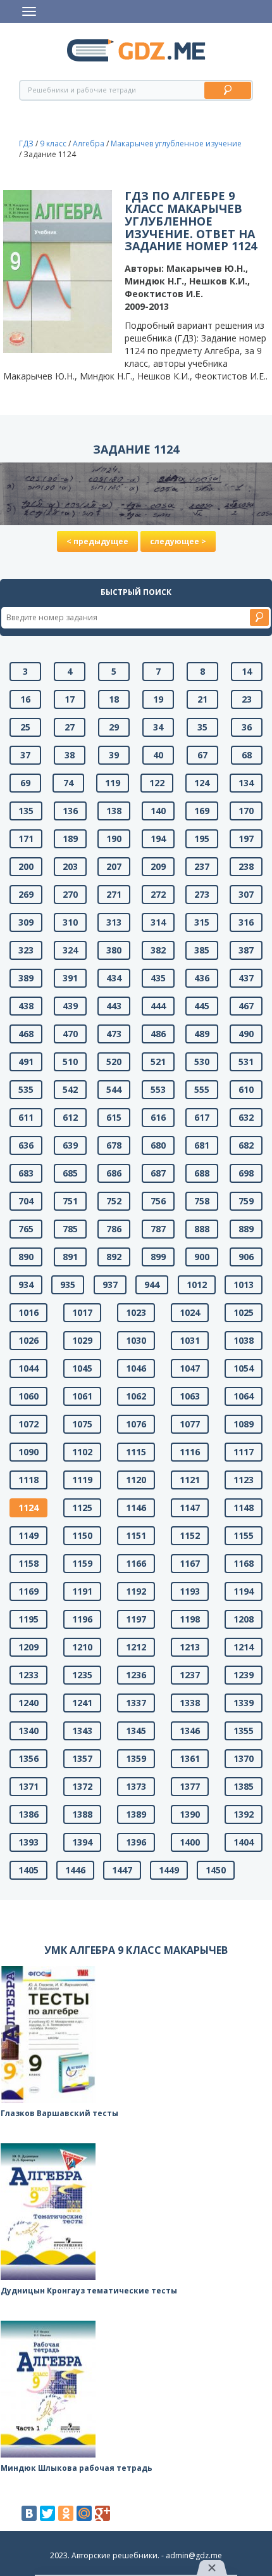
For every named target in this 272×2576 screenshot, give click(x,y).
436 (202, 978)
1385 (244, 1786)
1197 (136, 1619)
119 (113, 783)
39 (114, 755)
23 (247, 699)
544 (114, 1089)
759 (246, 1201)
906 (246, 1257)
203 (70, 866)
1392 (244, 1814)
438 (26, 1006)
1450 (216, 1870)
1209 (28, 1647)
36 (247, 727)
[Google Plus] (102, 2513)
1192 (136, 1591)
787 (158, 1229)
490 (246, 1034)
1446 (75, 1870)
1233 (28, 1675)
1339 (244, 1703)
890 (26, 1257)
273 (202, 894)
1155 (244, 1535)
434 (114, 978)
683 (26, 1173)
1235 (82, 1675)
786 (114, 1229)
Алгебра (89, 143)
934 (26, 1285)
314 (158, 922)
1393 (28, 1842)
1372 (82, 1786)
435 (158, 978)
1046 (136, 1368)
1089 (244, 1424)
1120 (136, 1480)
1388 (82, 1814)
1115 (136, 1452)
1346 (190, 1731)
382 (158, 950)
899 (158, 1257)
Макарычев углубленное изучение (176, 143)
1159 (82, 1563)
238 (246, 866)
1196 (82, 1619)
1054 (244, 1368)
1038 (244, 1340)
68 (247, 755)
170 (246, 811)
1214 (244, 1647)
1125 (82, 1508)
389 (26, 978)
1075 (82, 1424)
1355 (244, 1731)
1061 (82, 1396)
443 (114, 1006)
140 (158, 811)
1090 (28, 1452)
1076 (136, 1424)
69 (25, 783)
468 (26, 1034)
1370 (244, 1758)
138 (114, 811)
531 (246, 1062)
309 (26, 922)
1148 (244, 1508)
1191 (82, 1591)
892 (114, 1257)
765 (26, 1229)
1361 (190, 1758)
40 (158, 755)
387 (246, 950)
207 (114, 866)
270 (70, 894)
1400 (190, 1842)
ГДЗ (26, 143)
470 (70, 1034)
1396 (136, 1842)
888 (202, 1229)
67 (202, 755)
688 (202, 1173)
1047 (190, 1368)
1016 (28, 1312)
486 (158, 1034)
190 (114, 838)
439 (70, 1006)
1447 (122, 1870)
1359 (136, 1758)
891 (70, 1257)
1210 (82, 1647)
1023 (136, 1312)
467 (246, 1006)
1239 (244, 1675)
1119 (82, 1480)
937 (110, 1285)
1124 (28, 1508)
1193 (190, 1591)
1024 (190, 1312)
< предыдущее (97, 541)
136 (70, 811)
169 (202, 811)
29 (114, 727)
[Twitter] (47, 2513)
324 (70, 950)
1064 (244, 1396)
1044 (28, 1368)
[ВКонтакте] (29, 2513)
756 (158, 1201)
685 (70, 1173)
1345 (136, 1731)
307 (246, 894)
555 (202, 1089)
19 (158, 699)
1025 (244, 1312)
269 (26, 894)
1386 (28, 1814)
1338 (190, 1703)
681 (202, 1145)
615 (114, 1117)
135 (26, 811)
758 (202, 1201)
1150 (82, 1535)
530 (202, 1062)
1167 (190, 1563)
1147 (190, 1508)
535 (26, 1089)
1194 (244, 1591)
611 (26, 1117)
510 (70, 1062)
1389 (136, 1814)
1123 (244, 1480)
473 (114, 1034)
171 (26, 838)
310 (70, 922)
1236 (136, 1675)
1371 (28, 1786)
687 (158, 1173)
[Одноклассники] (66, 2513)
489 (202, 1034)
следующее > (178, 541)
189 (70, 838)
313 (114, 922)
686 (114, 1173)
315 (202, 922)
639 (70, 1145)
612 (70, 1117)
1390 (190, 1814)
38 (70, 755)
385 (202, 950)
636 (26, 1145)
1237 (190, 1675)
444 (158, 1006)
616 (158, 1117)
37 (25, 755)
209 (158, 866)
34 (158, 727)
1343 (82, 1731)
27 (70, 727)
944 (152, 1285)
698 (246, 1173)
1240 (28, 1703)
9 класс (53, 143)
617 (202, 1117)
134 (246, 783)
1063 (190, 1396)
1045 (82, 1368)
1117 (244, 1452)
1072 (28, 1424)
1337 (136, 1703)
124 (202, 783)
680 (158, 1145)
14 (247, 671)
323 (26, 950)
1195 (28, 1619)
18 (114, 699)
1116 (190, 1452)
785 (70, 1229)
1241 (82, 1703)
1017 (82, 1312)
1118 (28, 1480)
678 (114, 1145)
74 (68, 783)
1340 (28, 1731)
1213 (190, 1647)
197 (246, 838)
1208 (244, 1619)
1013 (244, 1285)
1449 (169, 1870)
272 (158, 894)
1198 (190, 1619)
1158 (28, 1563)
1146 (136, 1508)
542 (70, 1089)
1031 (190, 1340)
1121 (190, 1480)
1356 (28, 1758)
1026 (28, 1340)
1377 (190, 1786)
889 (246, 1229)
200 (26, 866)
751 (70, 1201)
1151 (136, 1535)
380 (114, 950)
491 (26, 1062)
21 (202, 699)
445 (202, 1006)
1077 (190, 1424)
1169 (28, 1591)
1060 (28, 1396)
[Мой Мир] (84, 2513)
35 (202, 727)
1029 (82, 1340)
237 (202, 866)
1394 (82, 1842)
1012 (197, 1285)
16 (25, 699)
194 (158, 838)
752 (114, 1201)
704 (26, 1201)
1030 (136, 1340)
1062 (136, 1396)
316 (246, 922)
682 (246, 1145)
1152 (190, 1535)
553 (158, 1089)
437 (246, 978)
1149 (28, 1535)
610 (246, 1089)
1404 (244, 1842)
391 (70, 978)
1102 (82, 1452)
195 (202, 838)
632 (246, 1117)
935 (68, 1285)
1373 (136, 1786)
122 (157, 783)
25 (25, 727)
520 (114, 1062)
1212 (136, 1647)
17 (70, 699)
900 (202, 1257)
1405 (28, 1870)
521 (158, 1062)
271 (114, 894)
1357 (82, 1758)
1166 (136, 1563)
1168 (244, 1563)
